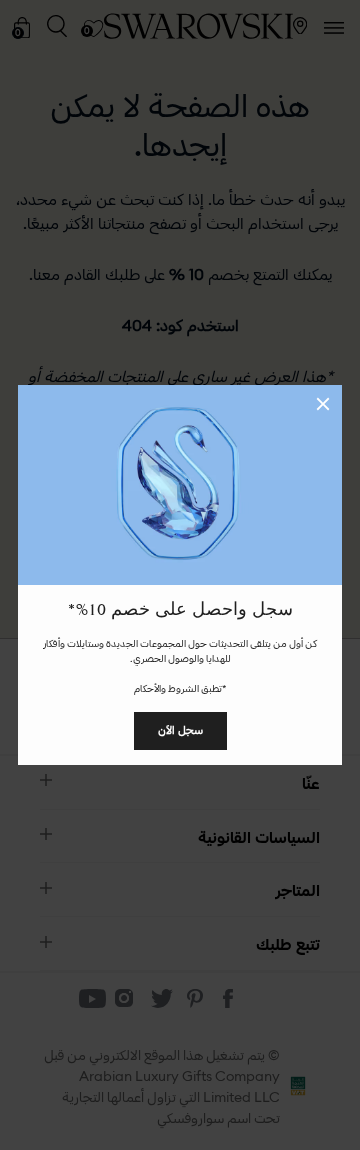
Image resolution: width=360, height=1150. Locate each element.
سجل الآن (180, 730)
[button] (323, 404)
